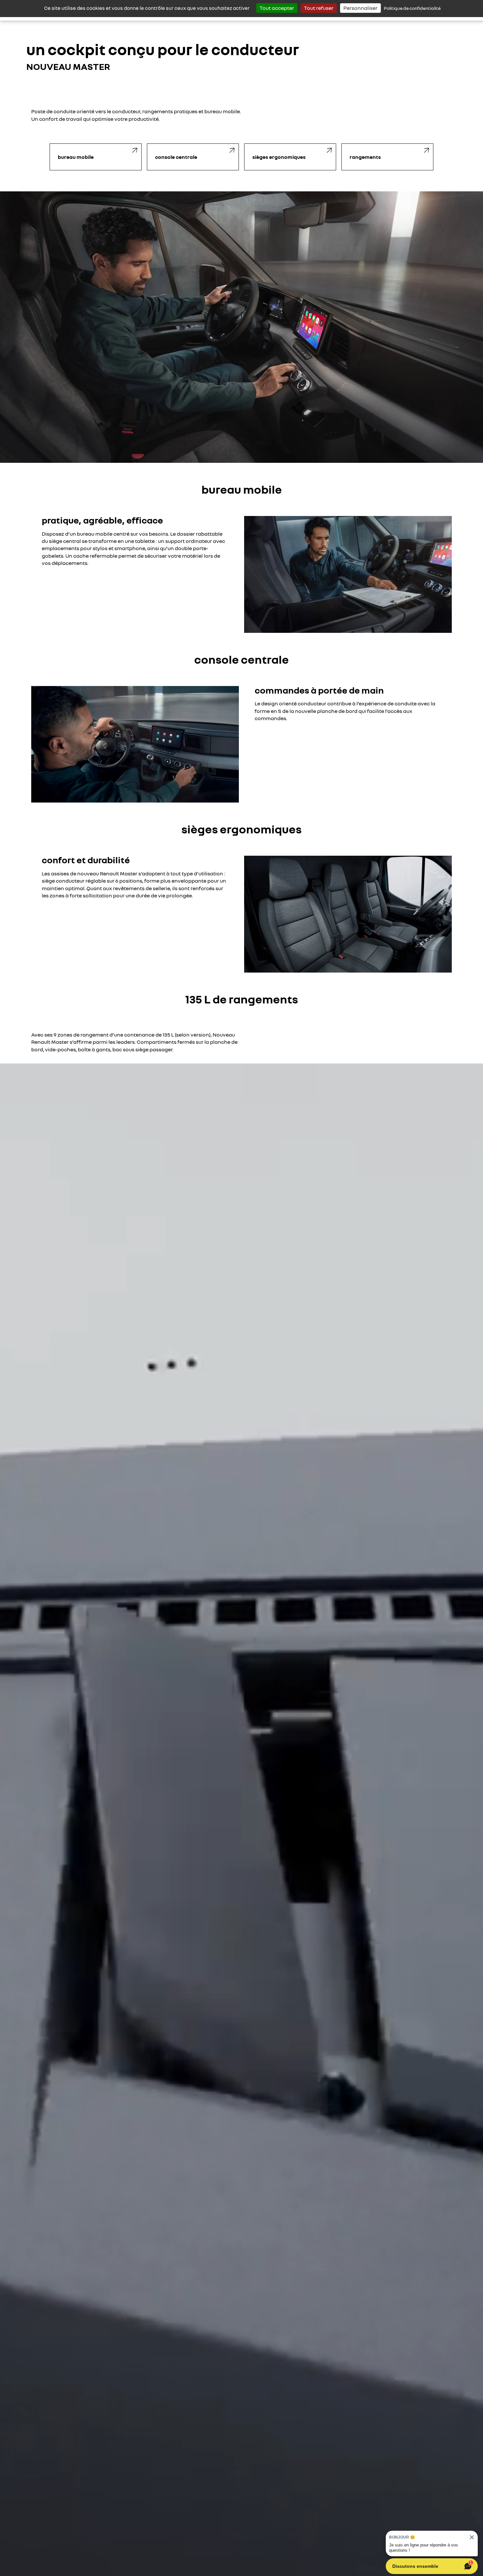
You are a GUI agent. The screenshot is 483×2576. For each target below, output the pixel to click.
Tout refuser (319, 8)
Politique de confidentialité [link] (412, 8)
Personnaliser (360, 8)
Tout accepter (277, 8)
